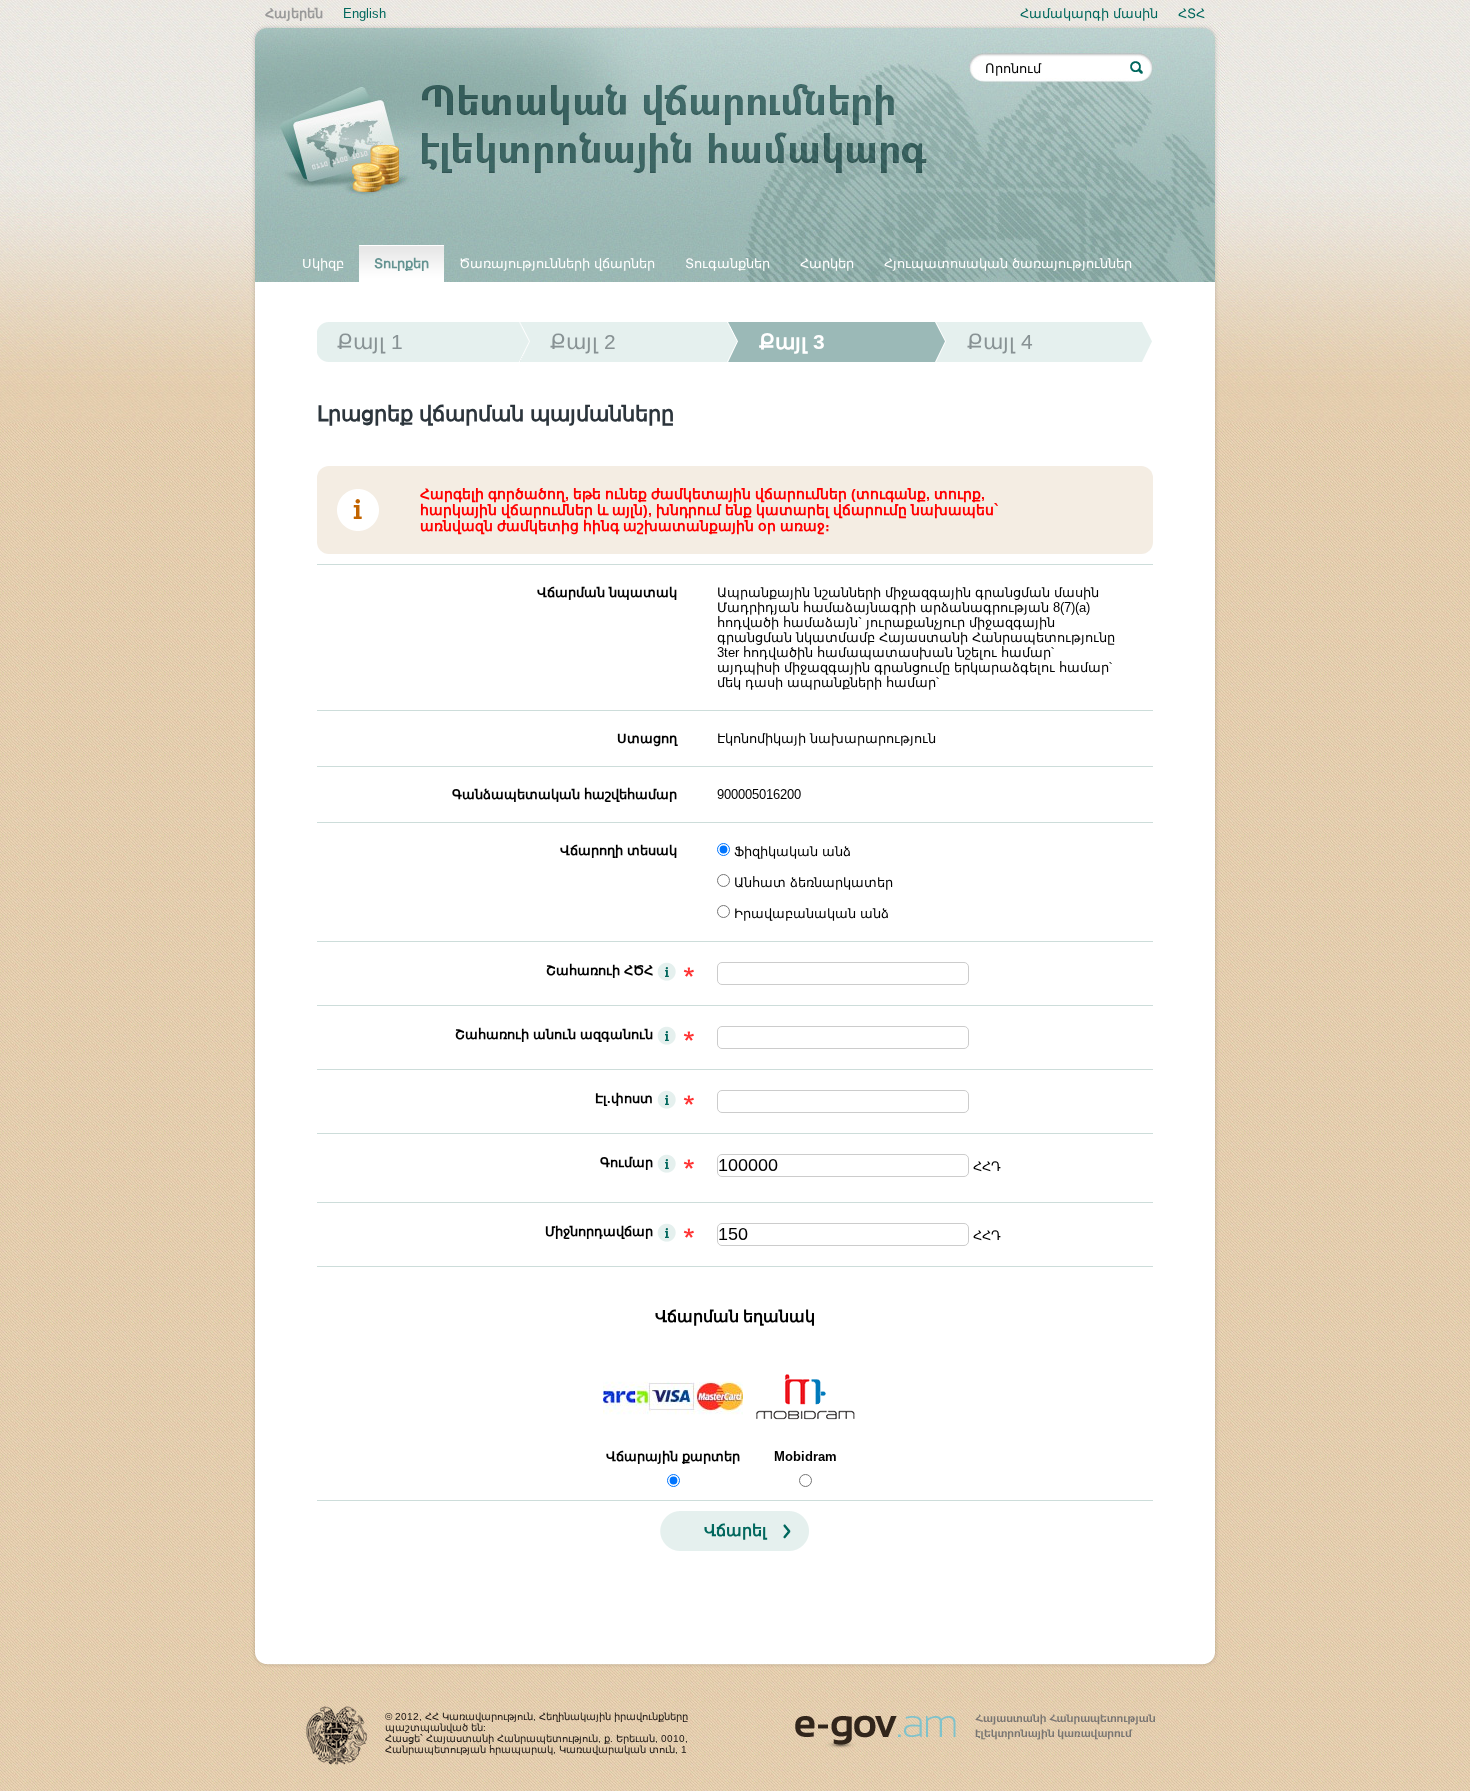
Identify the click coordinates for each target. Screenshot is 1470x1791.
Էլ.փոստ (624, 1098)
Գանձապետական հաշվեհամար (564, 794)
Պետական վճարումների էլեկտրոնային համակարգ (625, 142)
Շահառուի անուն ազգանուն (554, 1034)
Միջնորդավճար (599, 1231)
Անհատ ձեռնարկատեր (813, 882)
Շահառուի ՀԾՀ (599, 970)
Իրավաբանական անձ (811, 913)
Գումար (626, 1162)
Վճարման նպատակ (607, 592)
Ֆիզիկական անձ (792, 851)
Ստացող (647, 738)
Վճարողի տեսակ (618, 850)
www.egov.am (975, 1722)
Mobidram (805, 1456)
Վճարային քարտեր (673, 1456)
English (364, 13)
